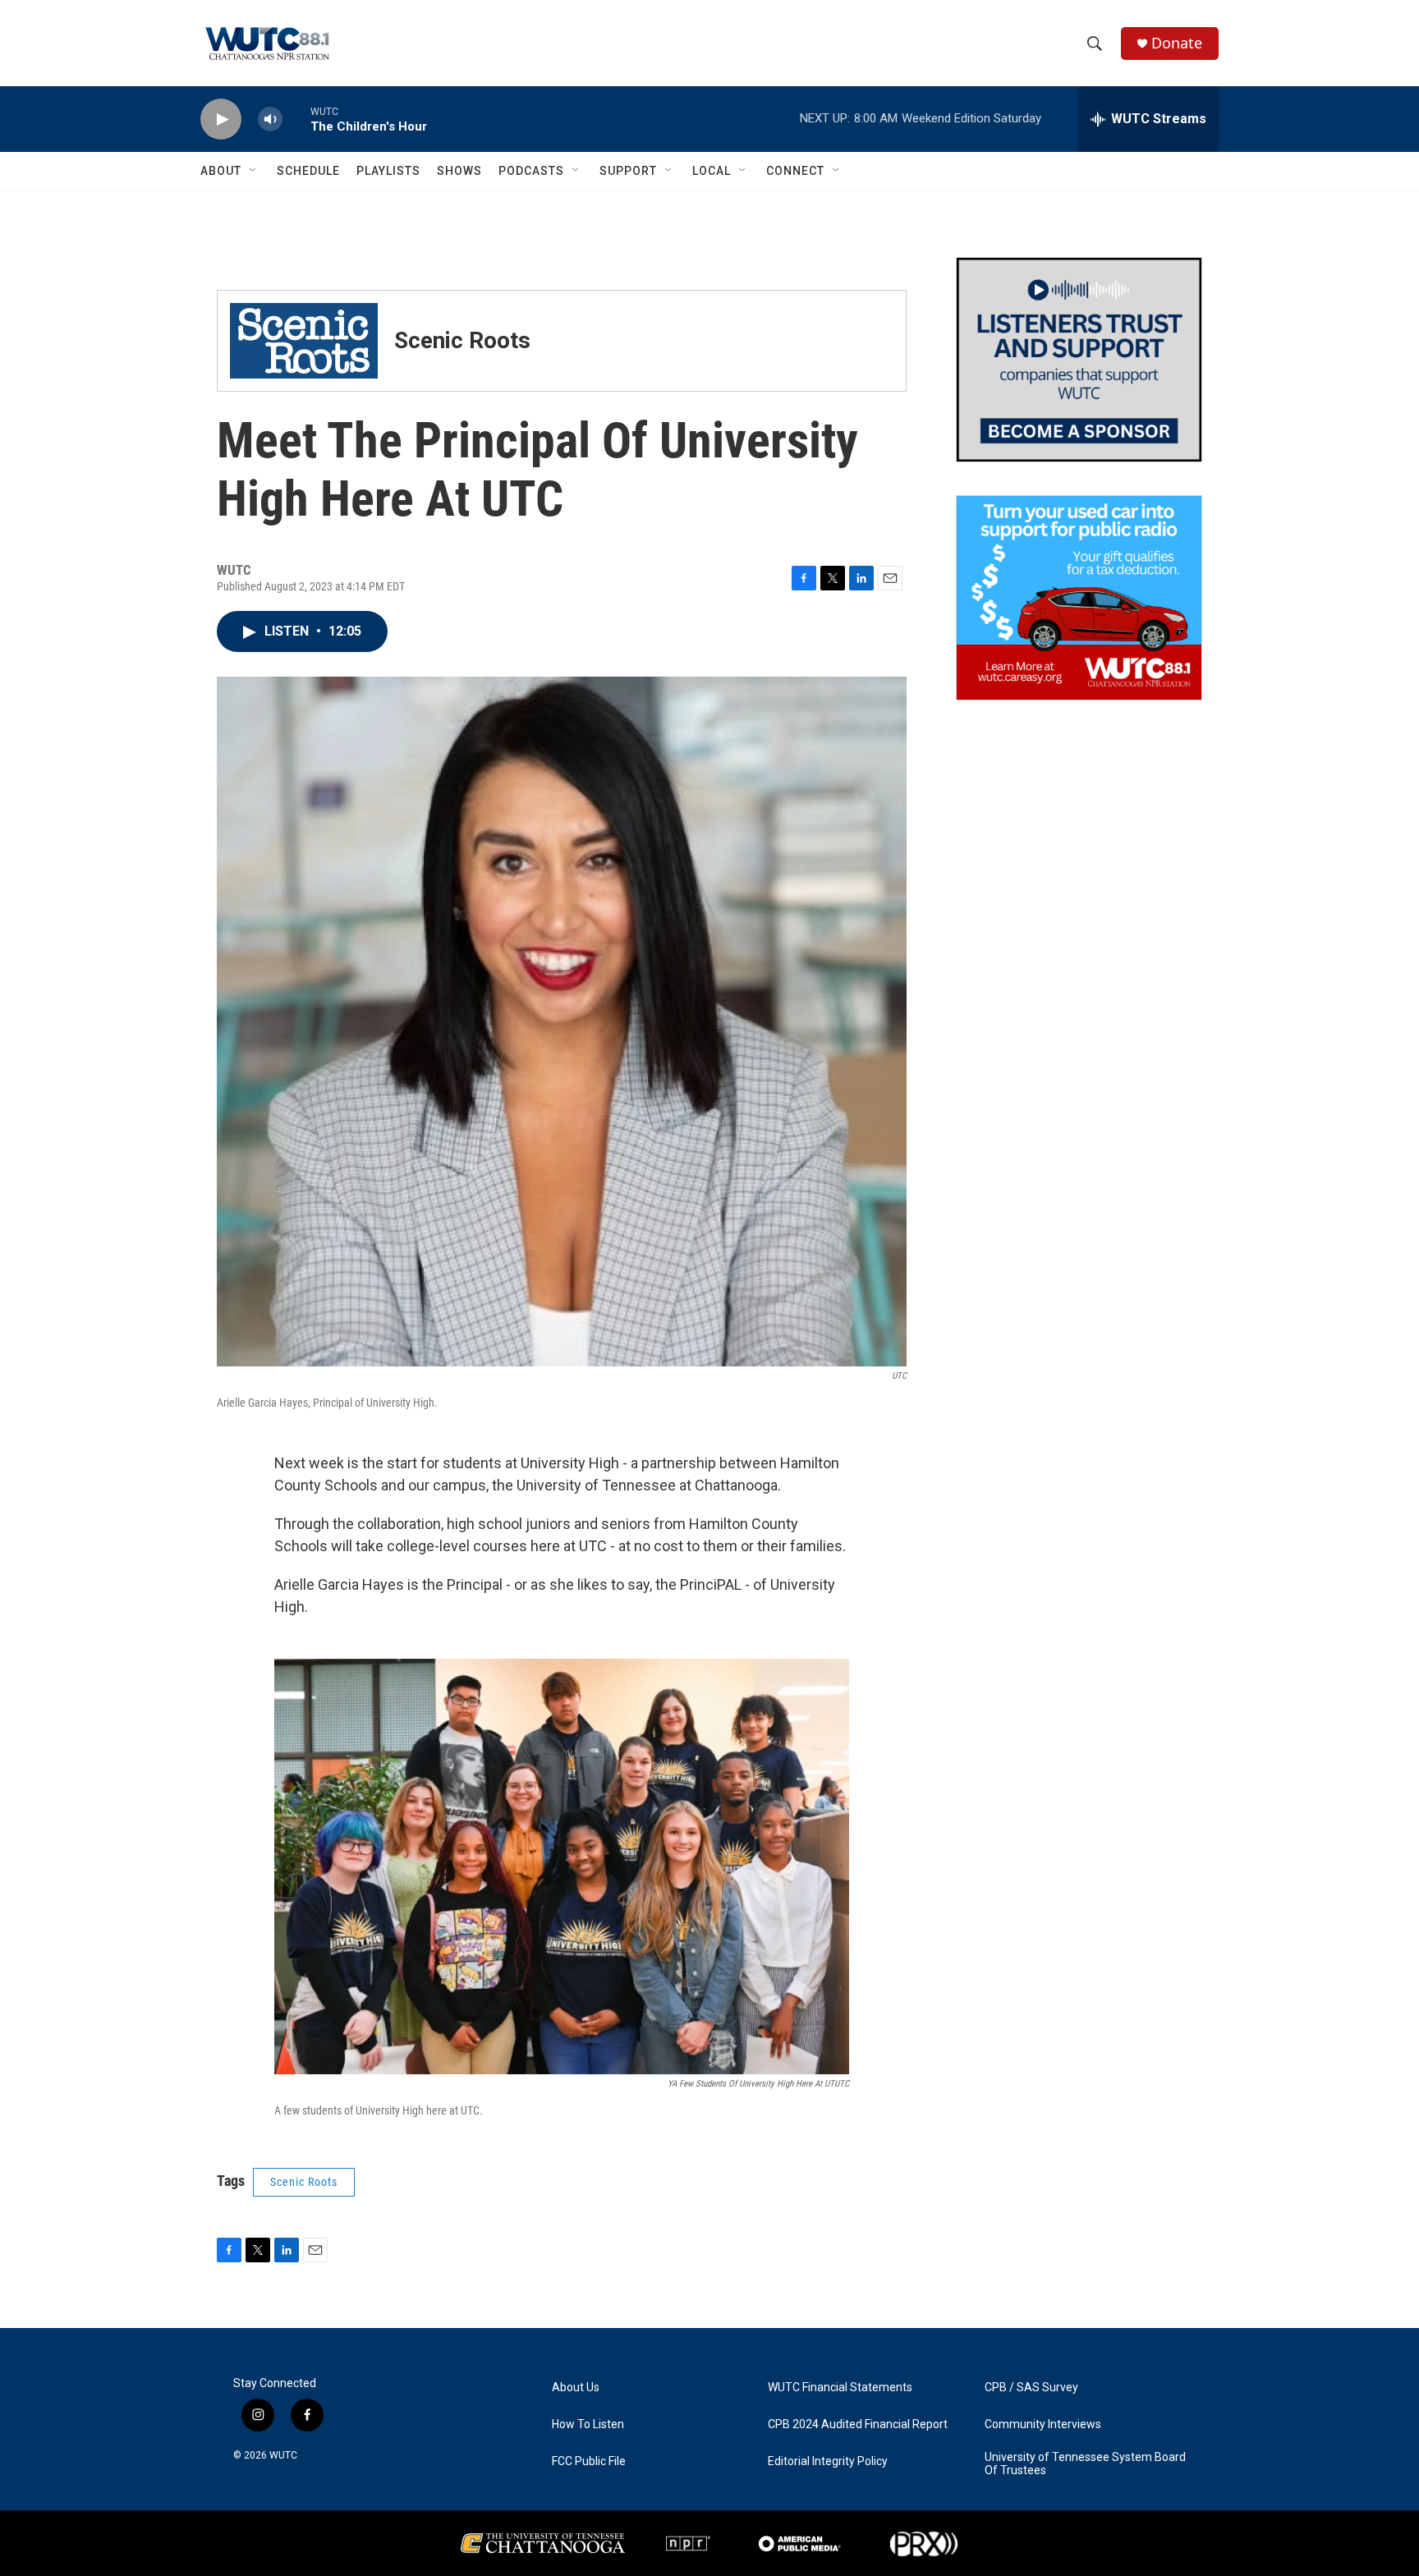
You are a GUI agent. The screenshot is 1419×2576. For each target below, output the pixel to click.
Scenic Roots (304, 2182)
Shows (459, 171)
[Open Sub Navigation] (254, 171)
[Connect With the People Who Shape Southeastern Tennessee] (1079, 360)
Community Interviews (1043, 2424)
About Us (576, 2388)
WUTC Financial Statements (840, 2388)
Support (628, 171)
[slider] (296, 119)
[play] (221, 119)
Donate (1177, 43)
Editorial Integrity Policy (828, 2461)
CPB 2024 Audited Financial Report (858, 2424)
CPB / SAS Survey (1031, 2388)
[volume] (270, 119)
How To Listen (588, 2424)
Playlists (388, 171)
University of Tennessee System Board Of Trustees (1085, 2464)
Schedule (308, 171)
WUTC (283, 2455)
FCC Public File (589, 2461)
